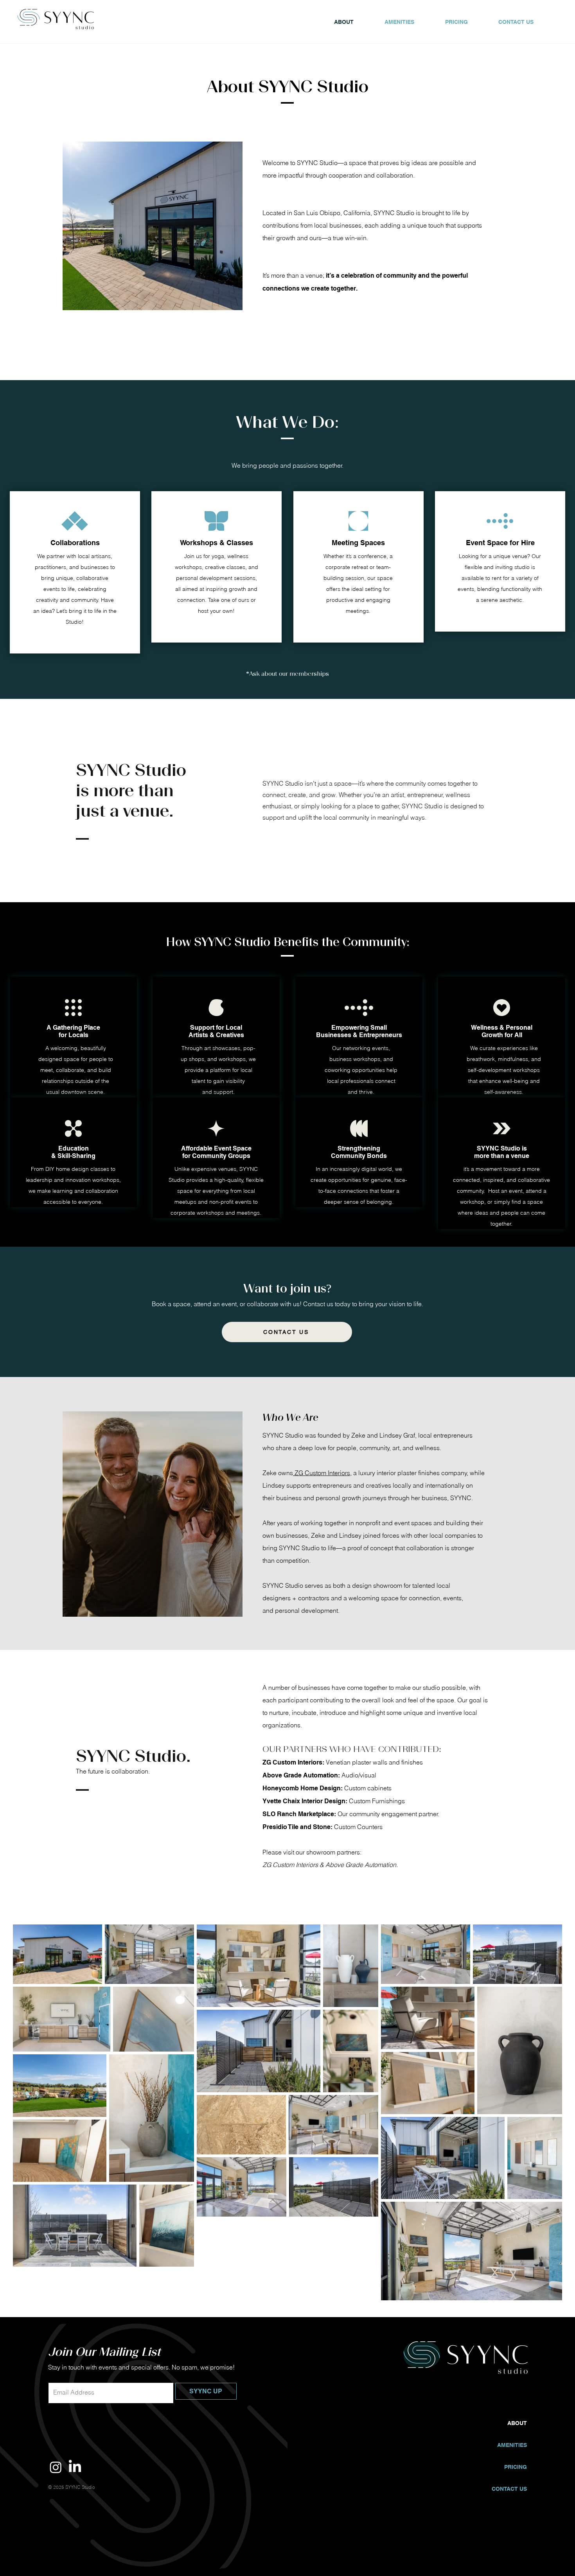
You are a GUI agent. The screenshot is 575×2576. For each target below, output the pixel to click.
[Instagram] (56, 2467)
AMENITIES (512, 2445)
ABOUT (517, 2423)
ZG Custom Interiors (322, 1473)
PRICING (516, 2467)
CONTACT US (509, 2489)
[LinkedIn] (75, 2467)
